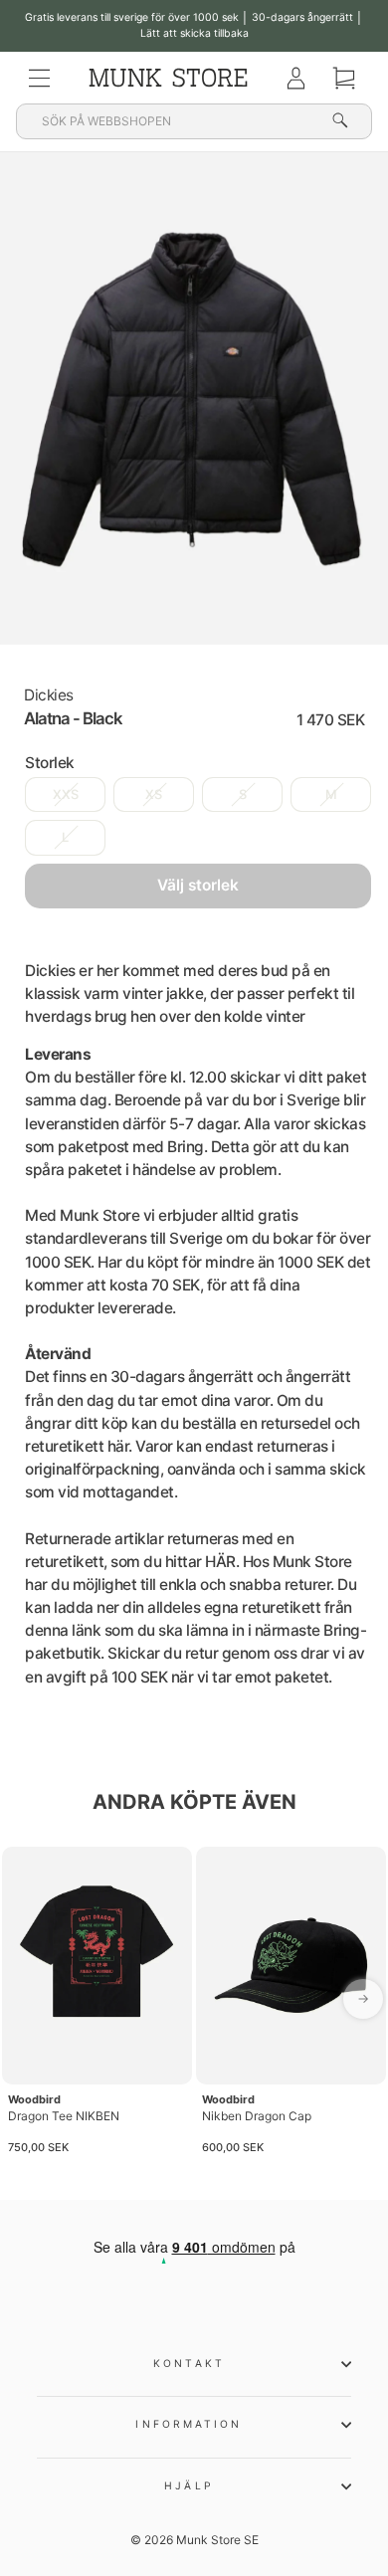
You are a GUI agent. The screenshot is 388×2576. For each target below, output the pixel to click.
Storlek (50, 763)
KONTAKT (189, 2363)
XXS (66, 794)
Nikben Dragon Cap (257, 2116)
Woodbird (34, 2099)
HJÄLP (189, 2485)
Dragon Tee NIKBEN (64, 2116)
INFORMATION (189, 2424)
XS (154, 794)
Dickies (49, 695)
